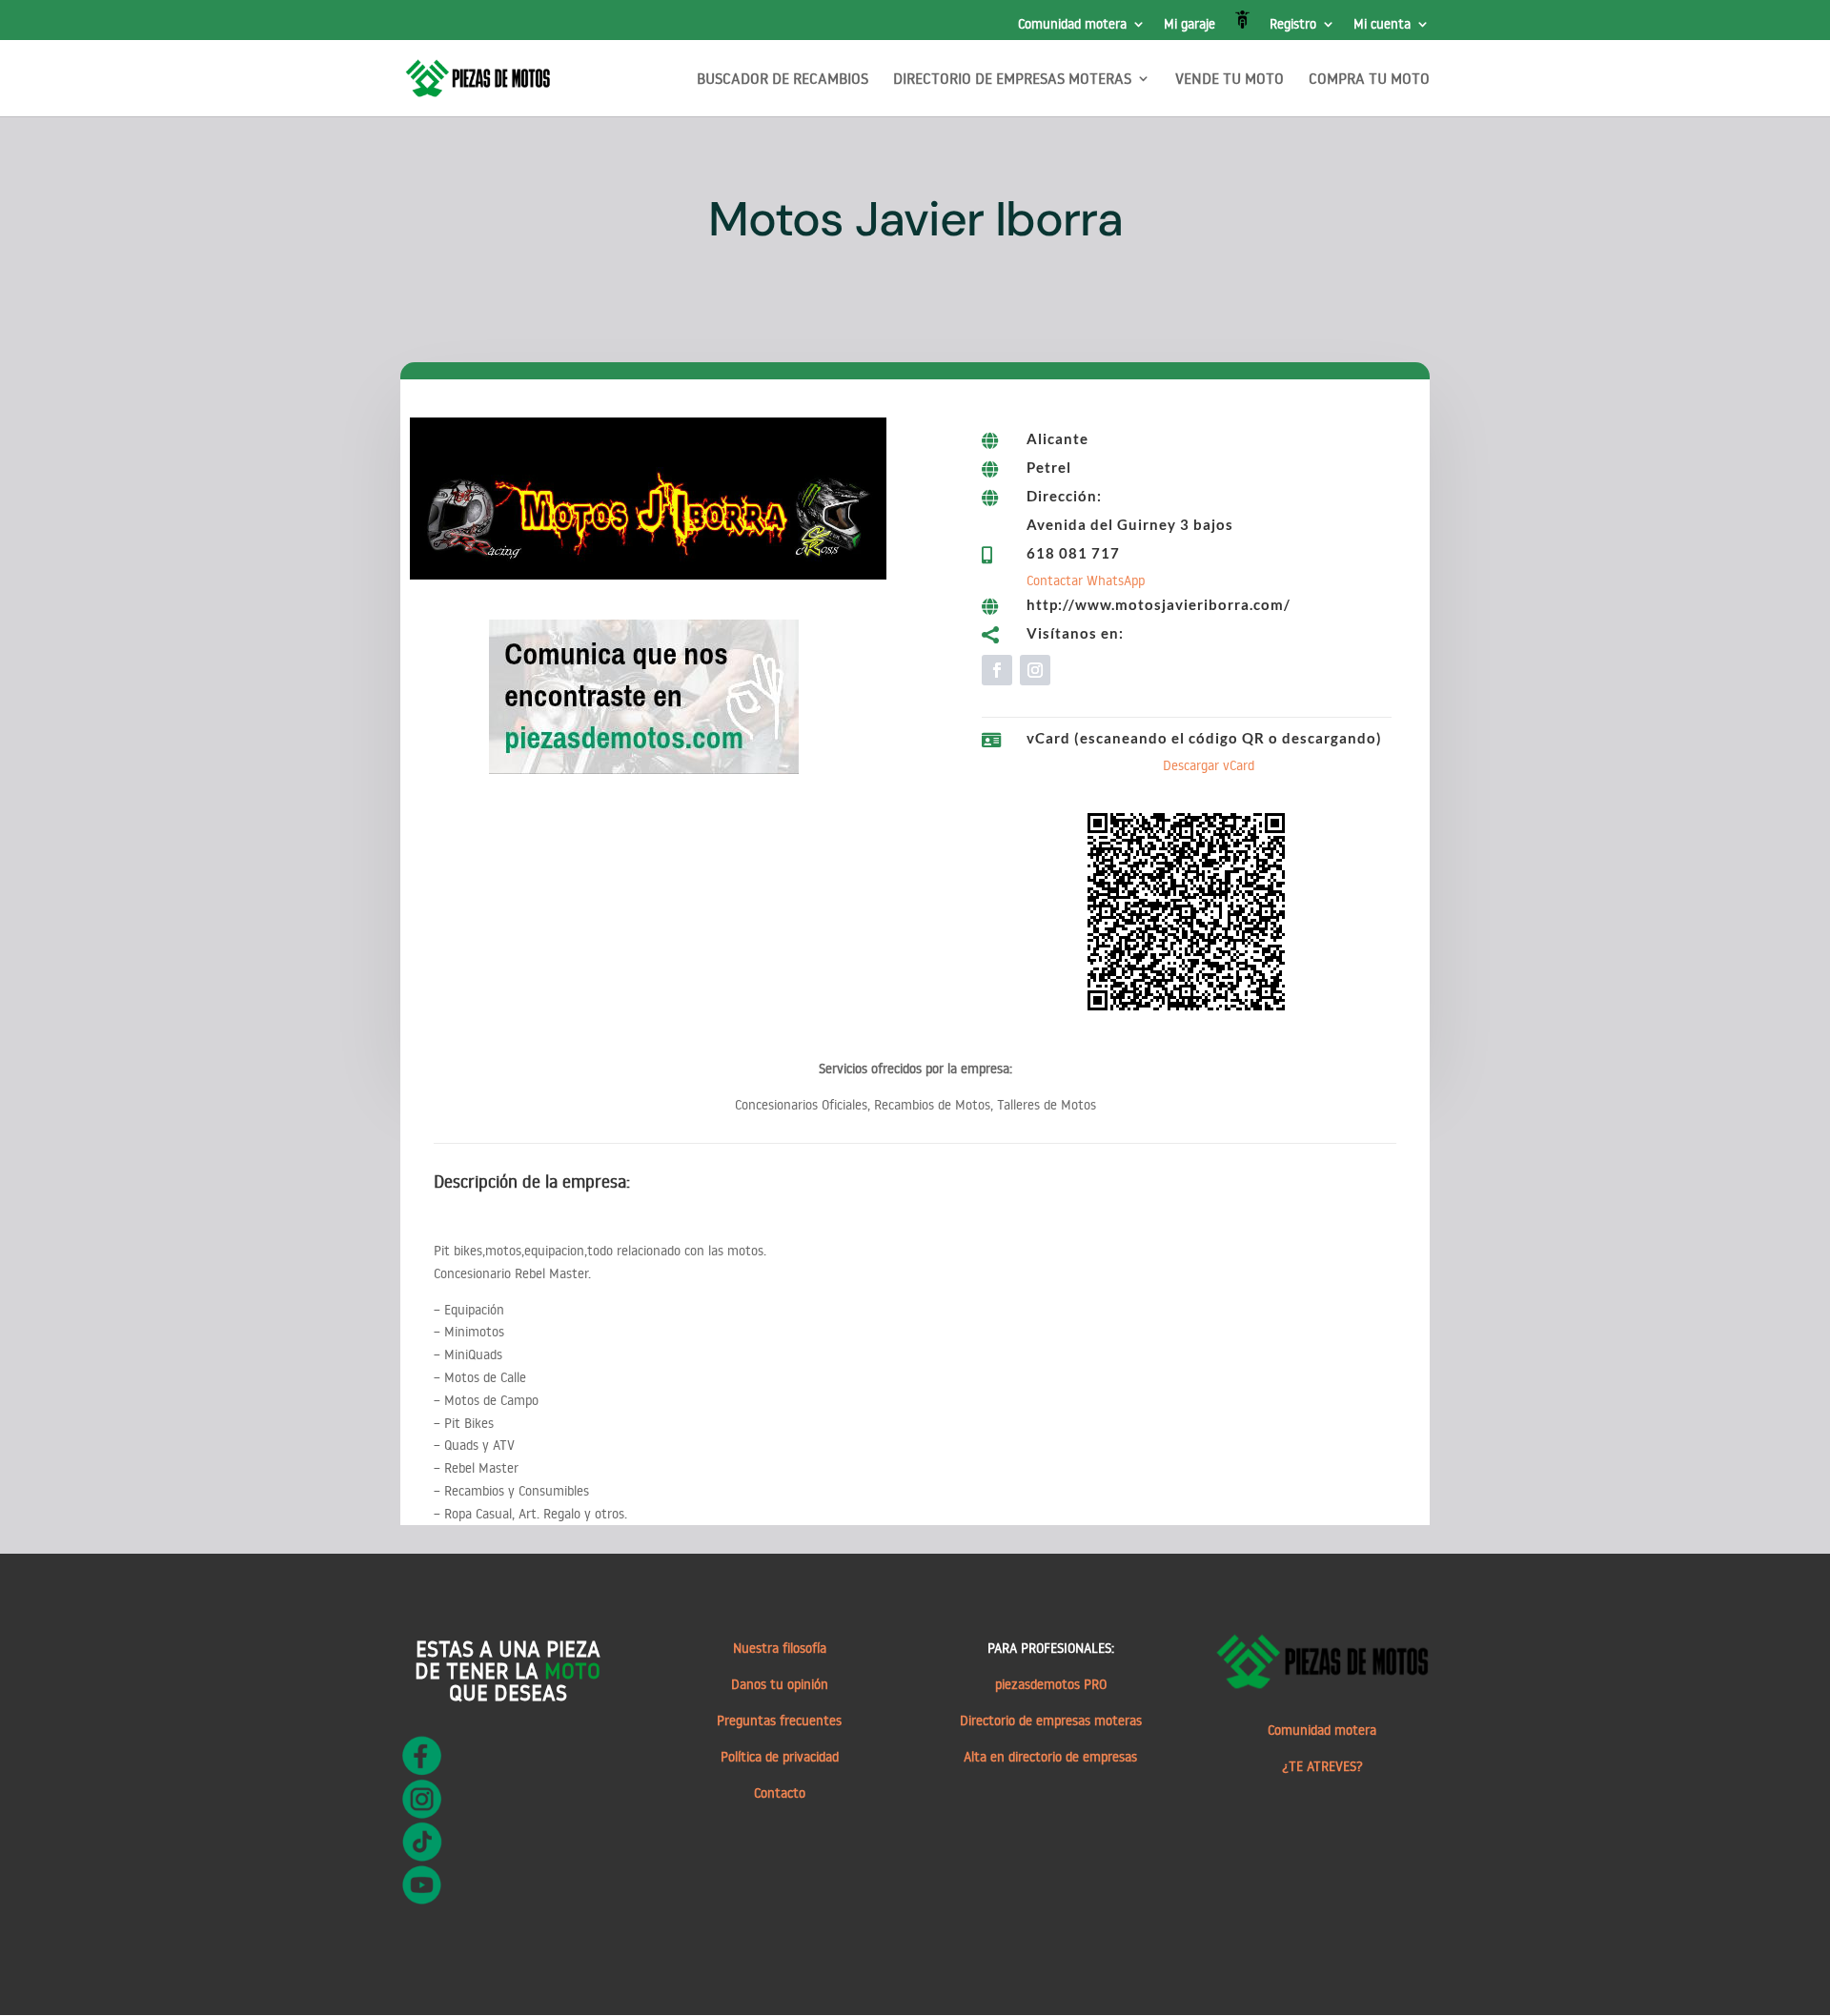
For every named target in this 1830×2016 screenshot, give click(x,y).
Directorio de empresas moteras (1051, 1721)
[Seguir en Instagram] (1035, 670)
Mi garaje (1189, 25)
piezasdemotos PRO (1051, 1684)
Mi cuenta (1382, 25)
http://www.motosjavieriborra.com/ (1159, 604)
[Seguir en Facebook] (997, 670)
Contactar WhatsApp (1086, 580)
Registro (1293, 25)
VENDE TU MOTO (1230, 80)
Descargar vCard (1209, 765)
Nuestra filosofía (780, 1648)
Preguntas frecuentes (779, 1721)
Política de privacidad (780, 1757)
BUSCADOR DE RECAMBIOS (783, 80)
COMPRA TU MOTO (1369, 80)
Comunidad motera (1072, 25)
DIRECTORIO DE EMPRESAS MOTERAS (1012, 80)
